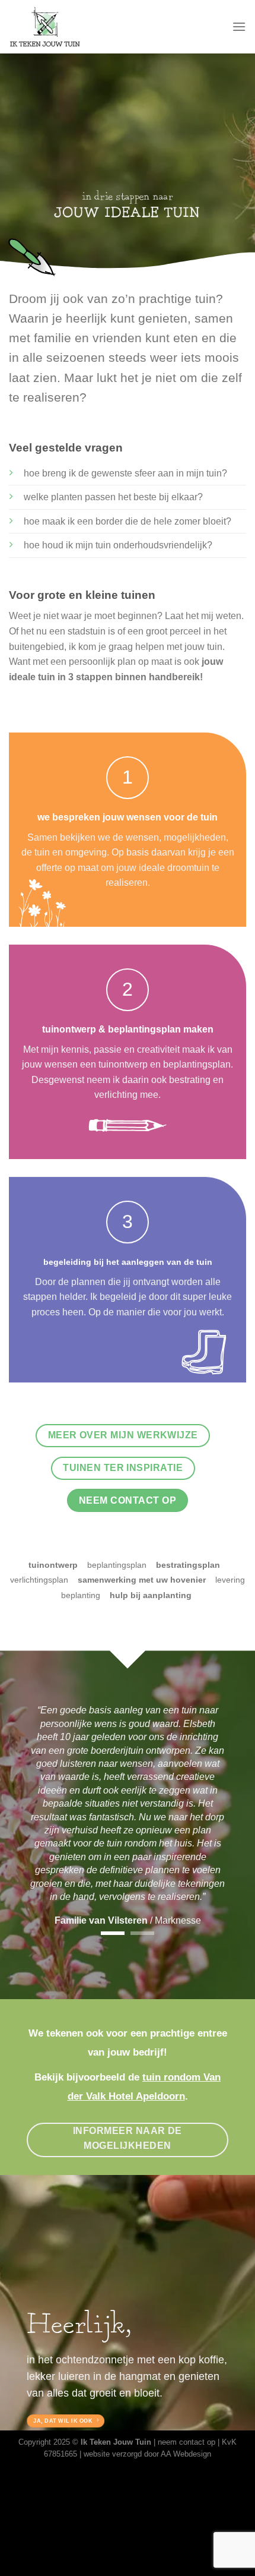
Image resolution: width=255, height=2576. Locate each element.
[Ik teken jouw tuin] (69, 27)
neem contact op (187, 2442)
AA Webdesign (186, 2454)
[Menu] (239, 26)
